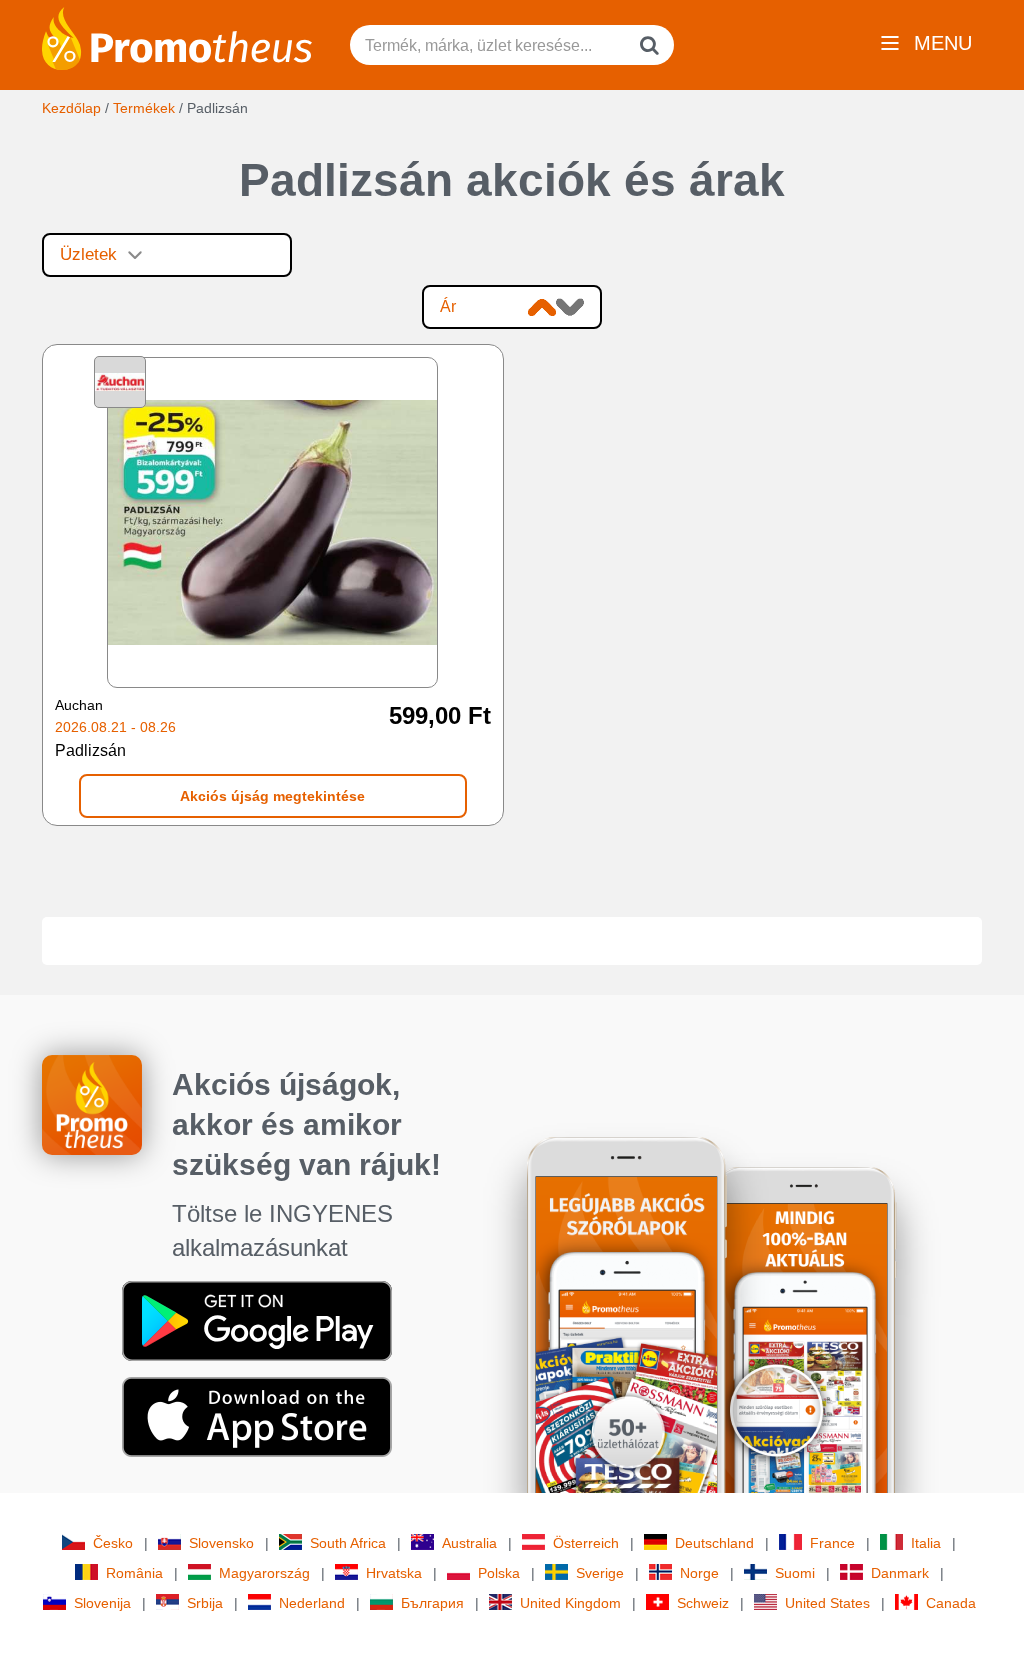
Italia (926, 1543)
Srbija (205, 1603)
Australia (469, 1543)
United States (827, 1603)
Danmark (900, 1573)
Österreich (586, 1543)
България (432, 1603)
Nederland (312, 1603)
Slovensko (221, 1543)
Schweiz (703, 1603)
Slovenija (102, 1603)
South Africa (348, 1543)
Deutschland (714, 1543)
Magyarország (264, 1573)
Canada (951, 1603)
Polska (499, 1573)
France (832, 1543)
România (134, 1573)
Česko (113, 1543)
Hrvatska (394, 1573)
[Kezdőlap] (177, 37)
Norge (699, 1573)
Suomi (795, 1573)
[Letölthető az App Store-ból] (257, 1416)
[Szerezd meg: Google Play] (257, 1320)
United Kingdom (570, 1603)
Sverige (600, 1573)
